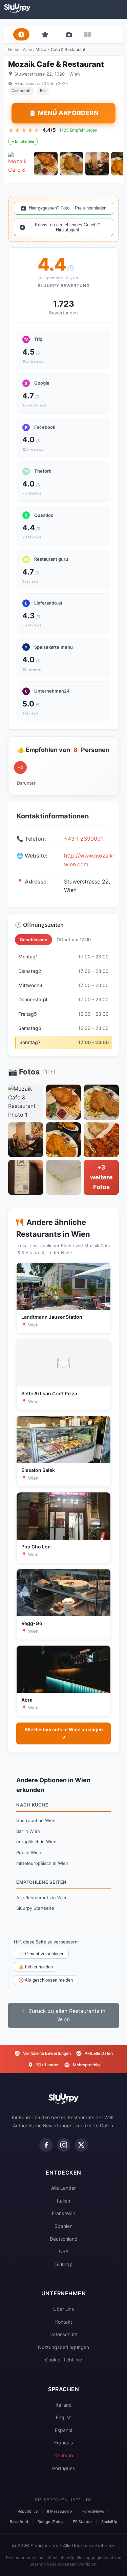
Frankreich (63, 2213)
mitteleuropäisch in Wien (42, 1863)
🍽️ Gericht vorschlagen (41, 1954)
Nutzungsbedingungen (63, 2347)
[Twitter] (81, 2145)
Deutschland (64, 2239)
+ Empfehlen (23, 141)
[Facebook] (46, 2145)
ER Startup (82, 2522)
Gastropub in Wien (36, 1820)
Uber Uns (63, 2309)
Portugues (63, 2468)
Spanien (63, 2226)
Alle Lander (63, 2188)
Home (14, 49)
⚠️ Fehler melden (36, 1967)
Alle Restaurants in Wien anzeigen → (64, 1733)
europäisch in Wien (36, 1842)
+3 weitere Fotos (101, 1177)
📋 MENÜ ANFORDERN (63, 113)
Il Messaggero (60, 2511)
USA (64, 2251)
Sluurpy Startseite (35, 1908)
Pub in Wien (29, 1852)
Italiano (63, 2405)
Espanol (63, 2430)
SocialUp (109, 2522)
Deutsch (63, 2455)
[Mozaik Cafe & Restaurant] (20, 164)
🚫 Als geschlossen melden (46, 1980)
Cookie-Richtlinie (63, 2360)
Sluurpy (64, 2264)
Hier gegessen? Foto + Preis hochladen (68, 208)
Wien (27, 49)
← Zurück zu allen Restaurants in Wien (63, 2015)
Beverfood (19, 2522)
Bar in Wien (28, 1831)
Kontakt (64, 2322)
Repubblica (28, 2511)
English (64, 2417)
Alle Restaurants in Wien (42, 1898)
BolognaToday (50, 2522)
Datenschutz (63, 2334)
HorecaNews (93, 2511)
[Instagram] (64, 2145)
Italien (63, 2201)
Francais (63, 2443)
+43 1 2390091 (83, 839)
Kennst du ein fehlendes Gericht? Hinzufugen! (68, 227)
